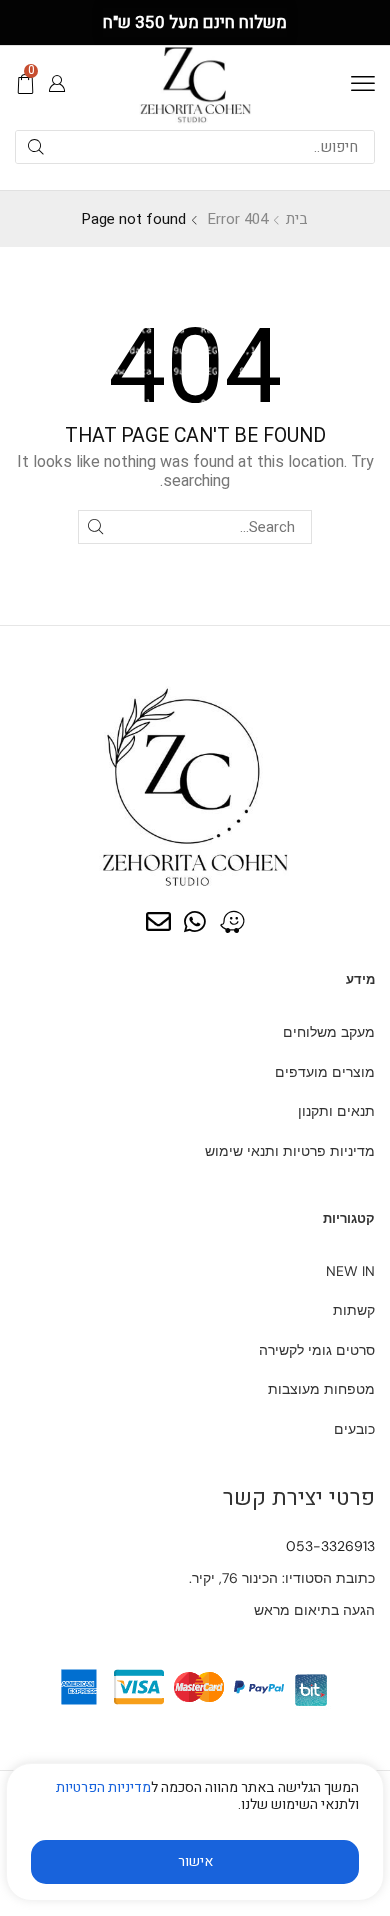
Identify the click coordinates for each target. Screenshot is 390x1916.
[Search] (36, 147)
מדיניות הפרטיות (103, 1787)
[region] (195, 1839)
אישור (195, 1861)
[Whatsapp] (195, 921)
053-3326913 (330, 1546)
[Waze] (232, 921)
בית (297, 219)
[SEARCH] (95, 527)
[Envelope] (158, 921)
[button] (363, 84)
